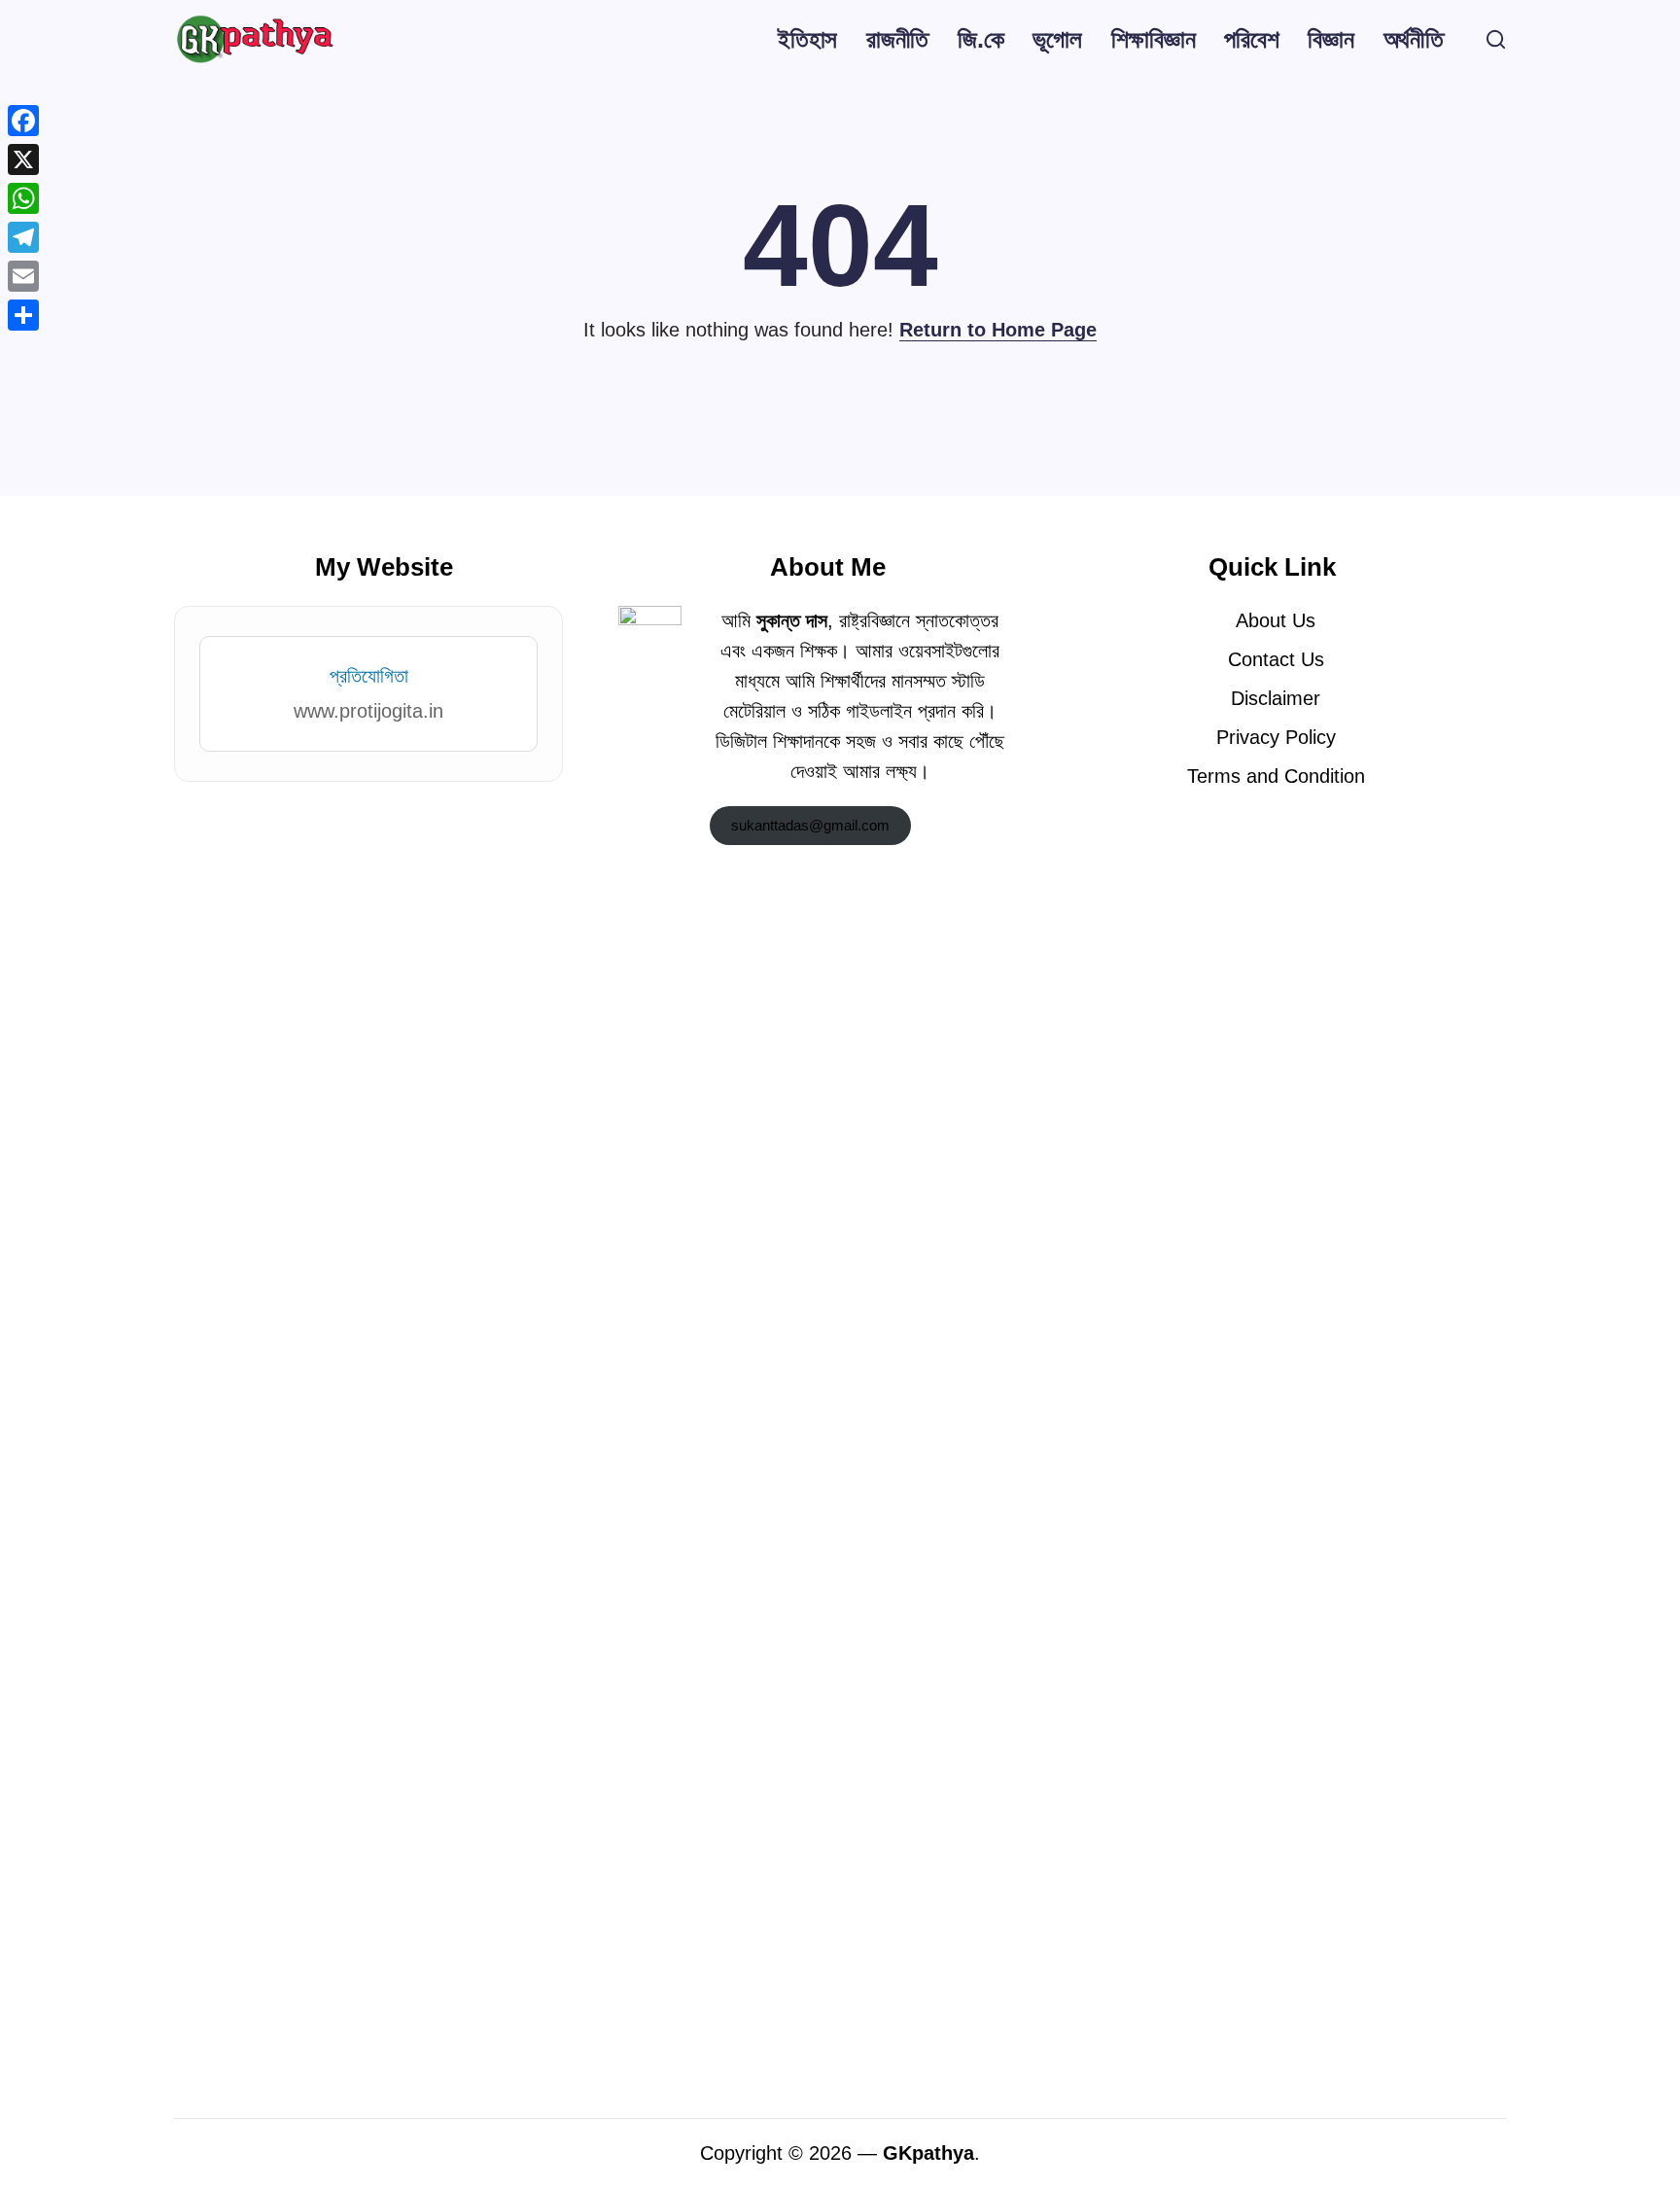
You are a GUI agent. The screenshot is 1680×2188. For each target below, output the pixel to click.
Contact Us (1276, 659)
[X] (23, 159)
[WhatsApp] (23, 198)
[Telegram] (23, 237)
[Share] (23, 315)
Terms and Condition (1276, 776)
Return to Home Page (998, 330)
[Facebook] (23, 121)
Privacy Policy (1276, 737)
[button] (1496, 39)
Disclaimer (1276, 698)
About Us (1276, 620)
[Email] (23, 276)
